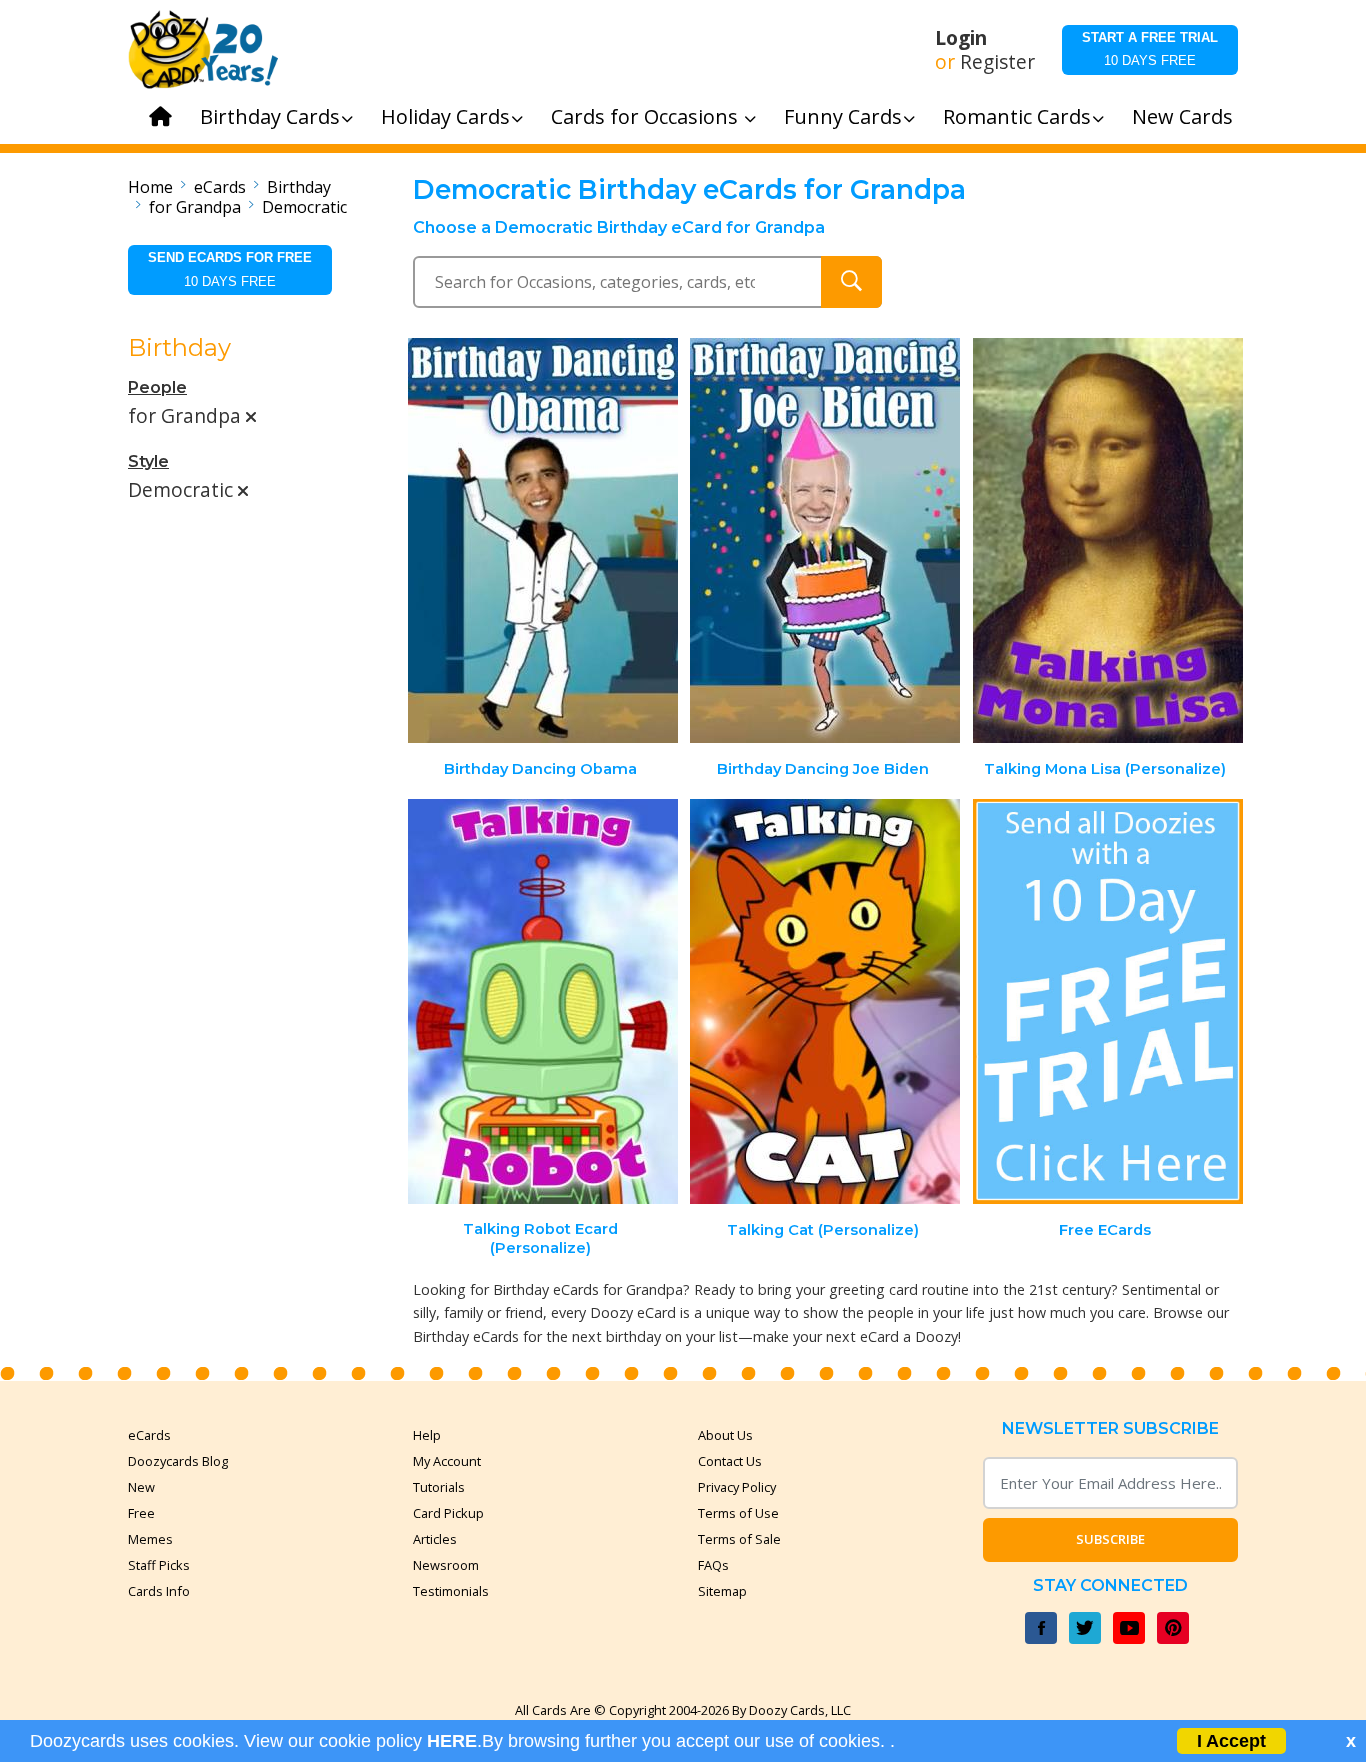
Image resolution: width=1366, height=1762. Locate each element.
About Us (725, 1435)
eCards (220, 187)
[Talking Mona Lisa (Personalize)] (1108, 540)
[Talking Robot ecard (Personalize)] (543, 1001)
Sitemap (722, 1591)
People (157, 387)
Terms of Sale (739, 1539)
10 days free (1150, 49)
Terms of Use (738, 1513)
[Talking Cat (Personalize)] (825, 1001)
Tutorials (439, 1487)
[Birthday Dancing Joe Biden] (825, 540)
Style (148, 461)
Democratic (304, 207)
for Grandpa (195, 207)
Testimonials (451, 1591)
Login (961, 38)
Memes (150, 1539)
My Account (447, 1461)
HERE (452, 1741)
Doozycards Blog (178, 1461)
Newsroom (446, 1565)
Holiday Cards (445, 116)
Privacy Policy (737, 1487)
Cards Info (159, 1591)
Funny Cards (843, 116)
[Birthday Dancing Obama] (543, 540)
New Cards (1182, 116)
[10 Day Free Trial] (1108, 1001)
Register (997, 62)
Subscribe (1110, 1539)
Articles (435, 1539)
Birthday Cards (270, 116)
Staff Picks (159, 1565)
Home (150, 187)
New (141, 1487)
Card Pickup (448, 1513)
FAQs (713, 1565)
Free (141, 1513)
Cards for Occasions (647, 116)
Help (427, 1435)
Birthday (299, 187)
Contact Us (730, 1461)
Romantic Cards (1017, 116)
